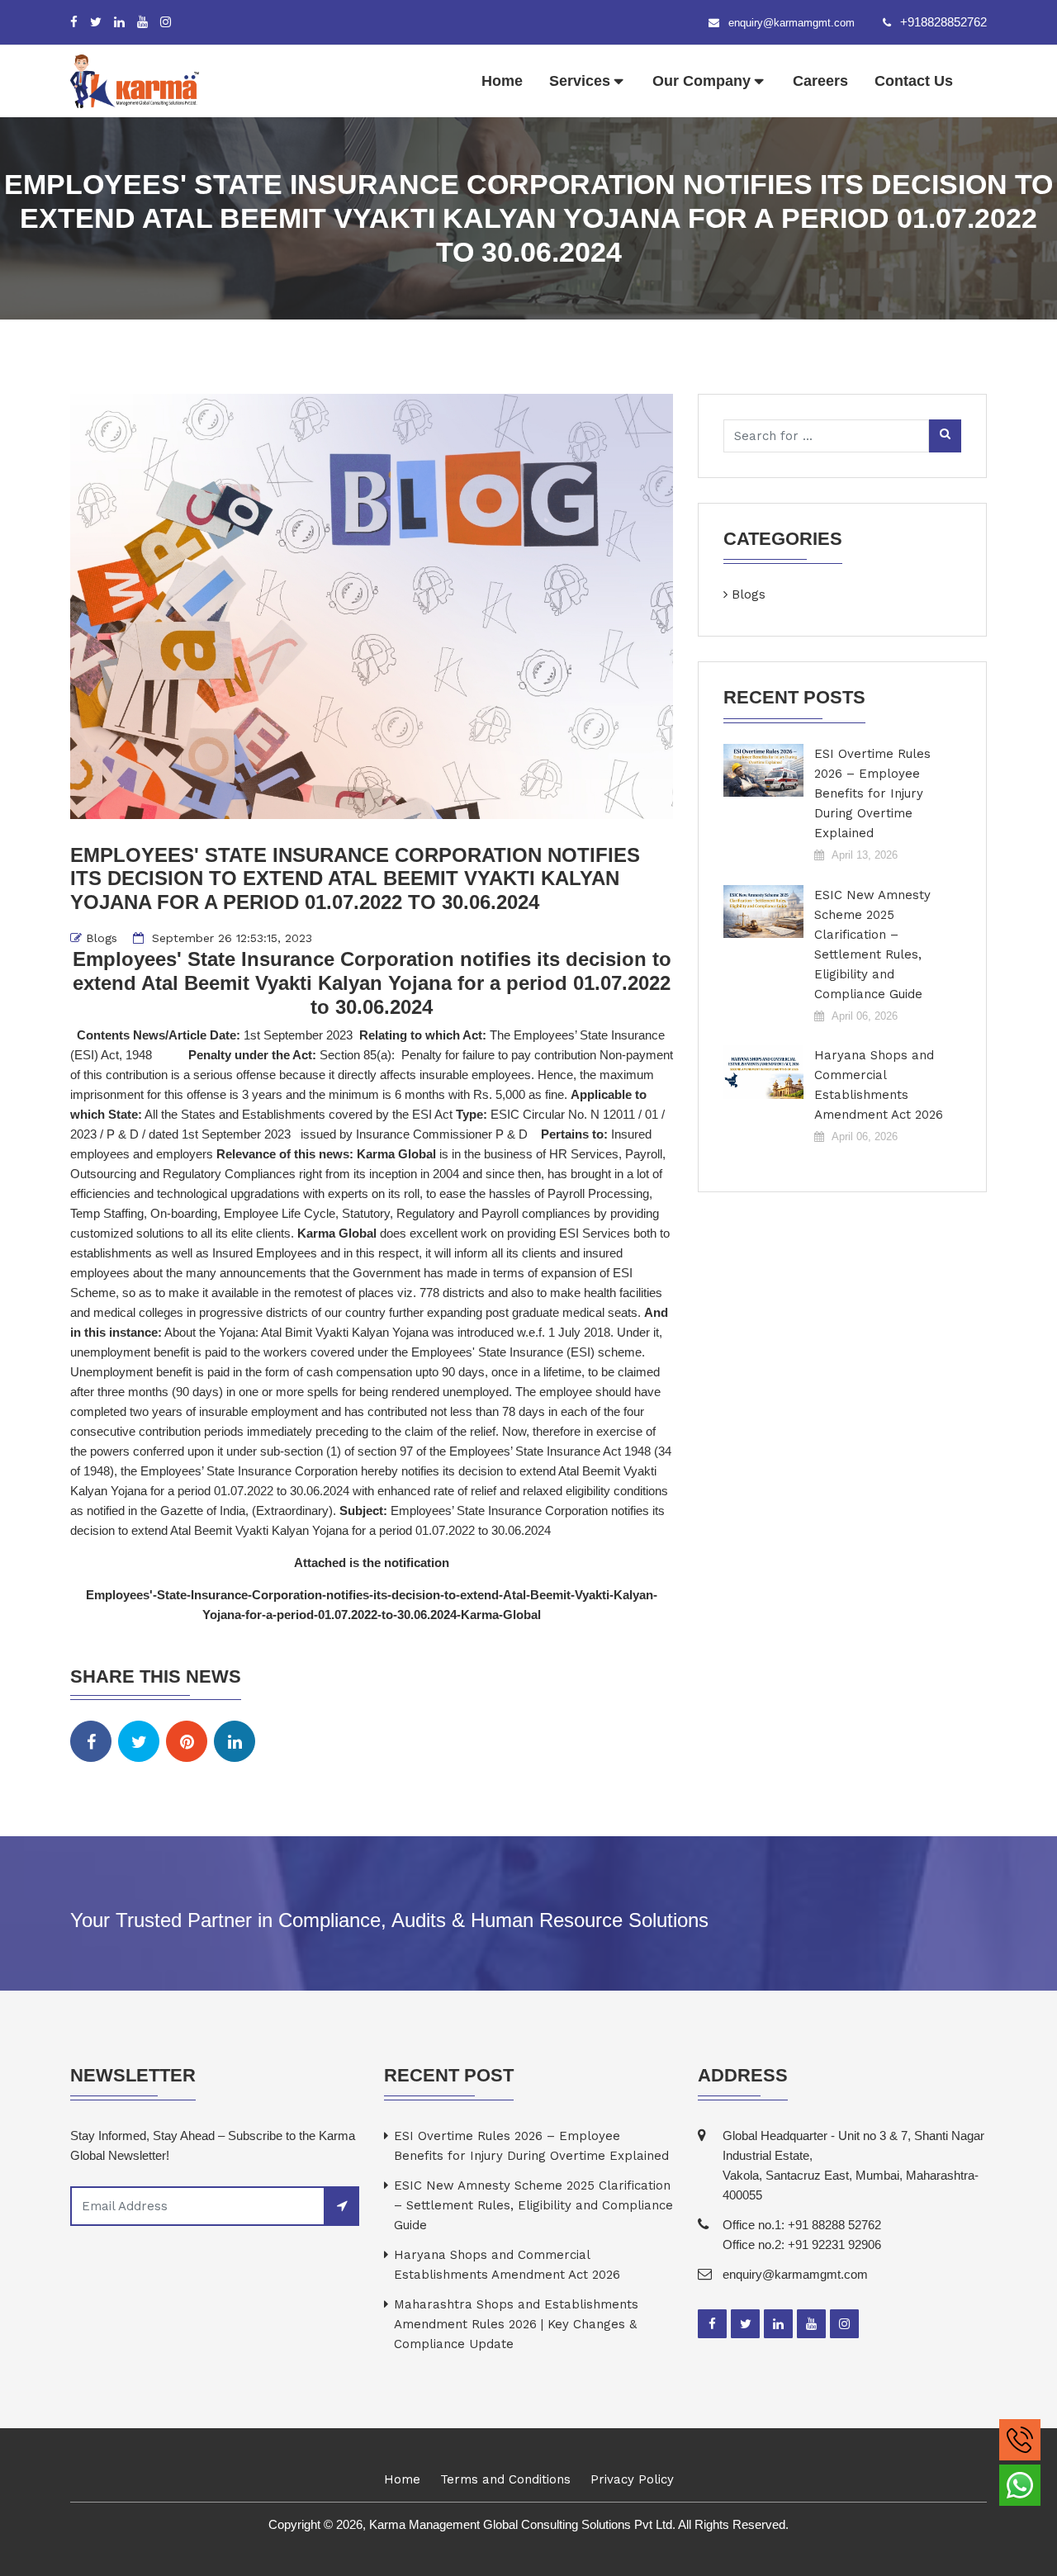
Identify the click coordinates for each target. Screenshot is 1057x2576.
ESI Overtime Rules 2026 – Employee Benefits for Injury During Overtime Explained (872, 793)
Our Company (702, 81)
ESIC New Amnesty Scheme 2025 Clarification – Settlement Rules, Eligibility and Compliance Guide (872, 945)
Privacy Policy (632, 2479)
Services (580, 81)
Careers (820, 81)
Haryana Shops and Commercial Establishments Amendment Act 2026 (879, 1085)
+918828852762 (943, 22)
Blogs (102, 938)
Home (502, 81)
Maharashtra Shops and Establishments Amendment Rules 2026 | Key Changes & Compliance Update (516, 2324)
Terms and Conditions (505, 2479)
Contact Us (914, 81)
